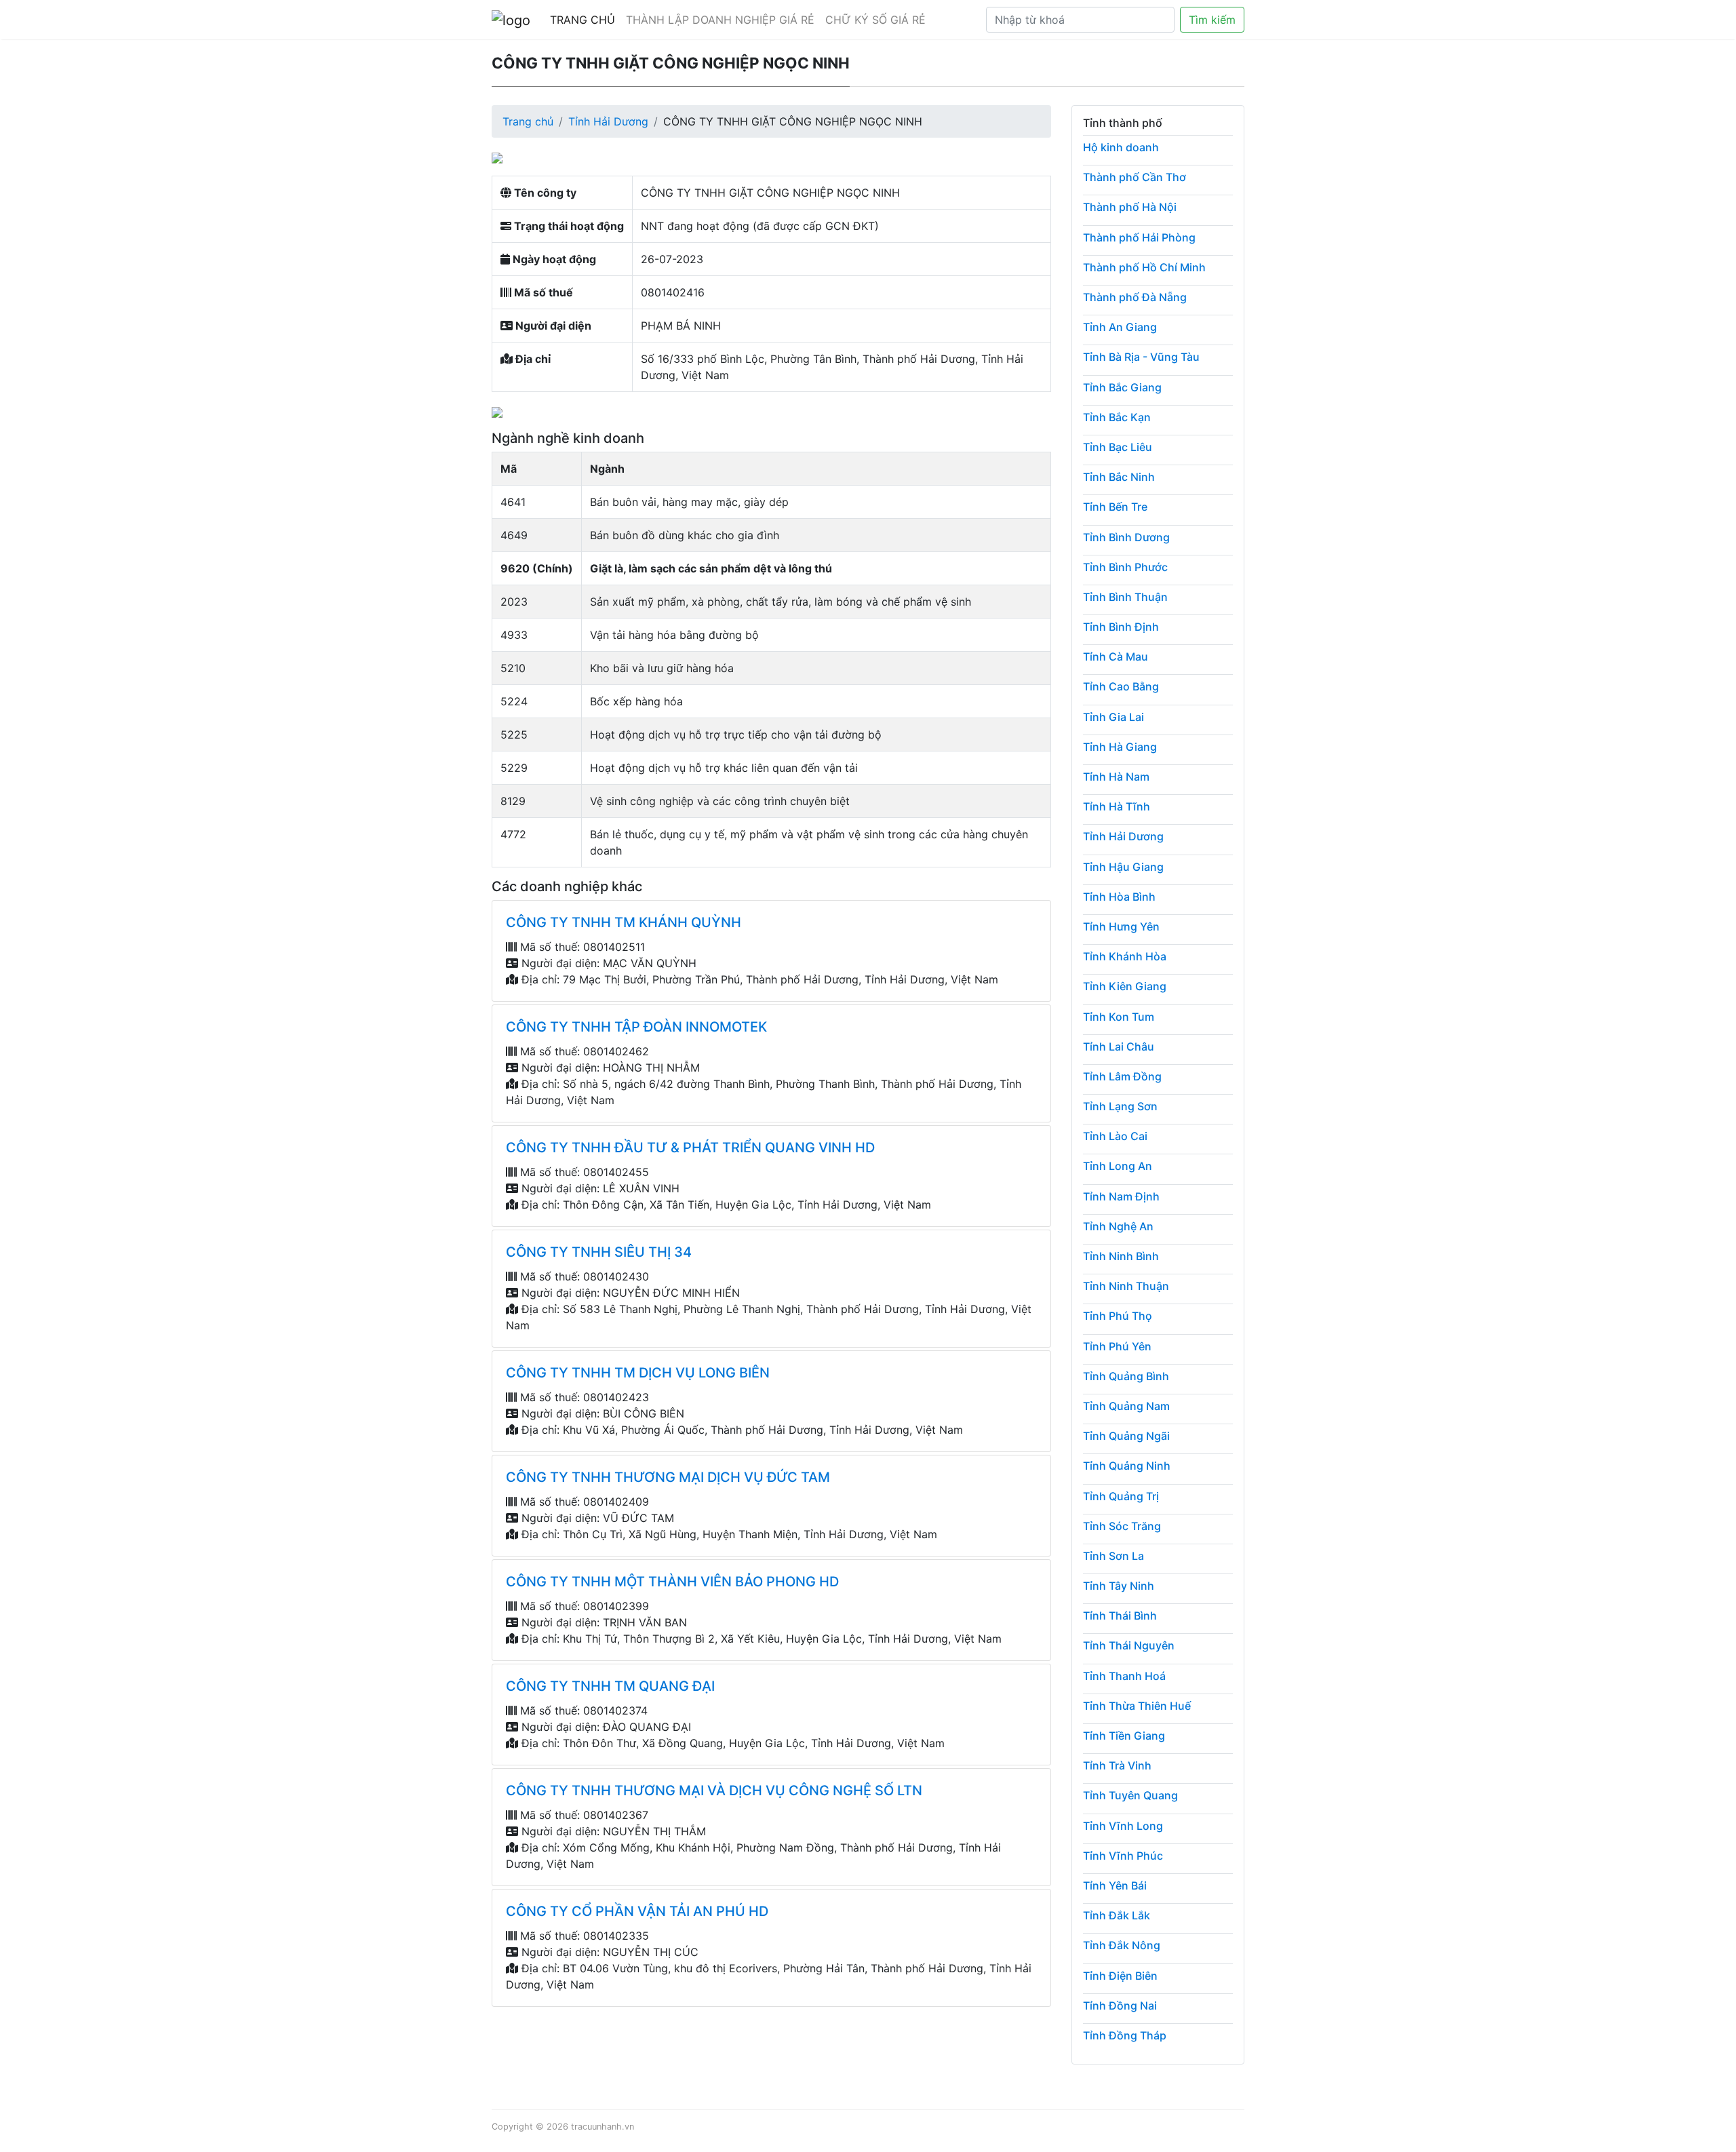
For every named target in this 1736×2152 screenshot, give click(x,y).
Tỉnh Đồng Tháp (1125, 2035)
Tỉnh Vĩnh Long (1123, 1826)
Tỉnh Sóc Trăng (1122, 1526)
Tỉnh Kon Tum (1119, 1017)
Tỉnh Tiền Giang (1124, 1736)
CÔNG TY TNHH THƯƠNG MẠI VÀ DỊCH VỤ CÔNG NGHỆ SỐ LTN (714, 1791)
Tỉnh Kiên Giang (1125, 986)
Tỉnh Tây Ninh (1119, 1586)
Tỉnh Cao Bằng (1121, 686)
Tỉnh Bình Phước (1125, 567)
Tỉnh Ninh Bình (1121, 1256)
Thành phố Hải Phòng (1139, 237)
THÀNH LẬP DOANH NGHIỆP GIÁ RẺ (720, 20)
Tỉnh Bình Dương (1126, 537)
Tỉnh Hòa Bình (1119, 897)
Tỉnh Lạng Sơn (1120, 1106)
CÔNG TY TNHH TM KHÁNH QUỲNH (624, 922)
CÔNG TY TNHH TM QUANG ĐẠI (610, 1686)
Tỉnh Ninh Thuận (1126, 1286)
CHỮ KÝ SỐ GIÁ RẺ (875, 20)
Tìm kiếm (1212, 20)
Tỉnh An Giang (1120, 327)
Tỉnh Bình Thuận (1125, 597)
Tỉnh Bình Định (1121, 627)
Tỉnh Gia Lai (1113, 717)
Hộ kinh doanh (1121, 147)
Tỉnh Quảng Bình (1126, 1376)
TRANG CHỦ (583, 20)
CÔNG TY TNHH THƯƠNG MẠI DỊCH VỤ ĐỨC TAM (668, 1477)
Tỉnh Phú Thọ (1118, 1316)
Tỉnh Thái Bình (1120, 1616)
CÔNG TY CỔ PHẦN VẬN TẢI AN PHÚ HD (637, 1911)
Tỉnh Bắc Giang (1122, 387)
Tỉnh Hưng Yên (1121, 926)
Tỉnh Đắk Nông (1122, 1945)
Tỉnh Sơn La (1113, 1556)
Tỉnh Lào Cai (1115, 1136)
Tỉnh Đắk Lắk (1117, 1915)
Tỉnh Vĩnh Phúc (1123, 1856)
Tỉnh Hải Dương (608, 121)
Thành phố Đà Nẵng (1135, 297)
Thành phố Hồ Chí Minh (1144, 267)
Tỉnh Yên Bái (1115, 1885)
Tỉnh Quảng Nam (1126, 1406)
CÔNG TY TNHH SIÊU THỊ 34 (599, 1252)
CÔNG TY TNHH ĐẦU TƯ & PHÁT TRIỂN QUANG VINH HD (690, 1148)
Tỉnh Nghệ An (1118, 1226)
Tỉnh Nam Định (1121, 1196)
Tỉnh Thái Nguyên (1129, 1645)
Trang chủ (528, 121)
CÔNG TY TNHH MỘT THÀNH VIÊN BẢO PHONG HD (672, 1582)
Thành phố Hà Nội (1130, 207)
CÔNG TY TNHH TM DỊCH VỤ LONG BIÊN (638, 1373)
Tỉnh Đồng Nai (1120, 2006)
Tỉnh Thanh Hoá (1124, 1676)
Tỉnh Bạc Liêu (1118, 447)
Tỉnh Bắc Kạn (1117, 417)
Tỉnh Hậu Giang (1123, 867)
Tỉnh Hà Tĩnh (1117, 806)
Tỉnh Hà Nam (1116, 777)
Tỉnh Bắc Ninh (1119, 477)
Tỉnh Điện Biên (1120, 1976)
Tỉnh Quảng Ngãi (1126, 1436)
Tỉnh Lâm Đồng (1122, 1076)
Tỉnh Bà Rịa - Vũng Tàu (1141, 357)
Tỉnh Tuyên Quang (1130, 1795)
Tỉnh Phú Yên (1117, 1346)
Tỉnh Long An (1118, 1166)
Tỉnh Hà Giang (1120, 747)
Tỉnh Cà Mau (1116, 657)
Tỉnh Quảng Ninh (1127, 1466)
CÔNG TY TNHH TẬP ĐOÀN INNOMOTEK (636, 1027)
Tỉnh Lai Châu (1119, 1046)
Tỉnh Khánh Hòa (1125, 956)
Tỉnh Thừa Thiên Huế (1137, 1706)
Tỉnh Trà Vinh (1117, 1765)
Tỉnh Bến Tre (1115, 507)
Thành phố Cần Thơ (1135, 177)
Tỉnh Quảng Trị (1121, 1496)
